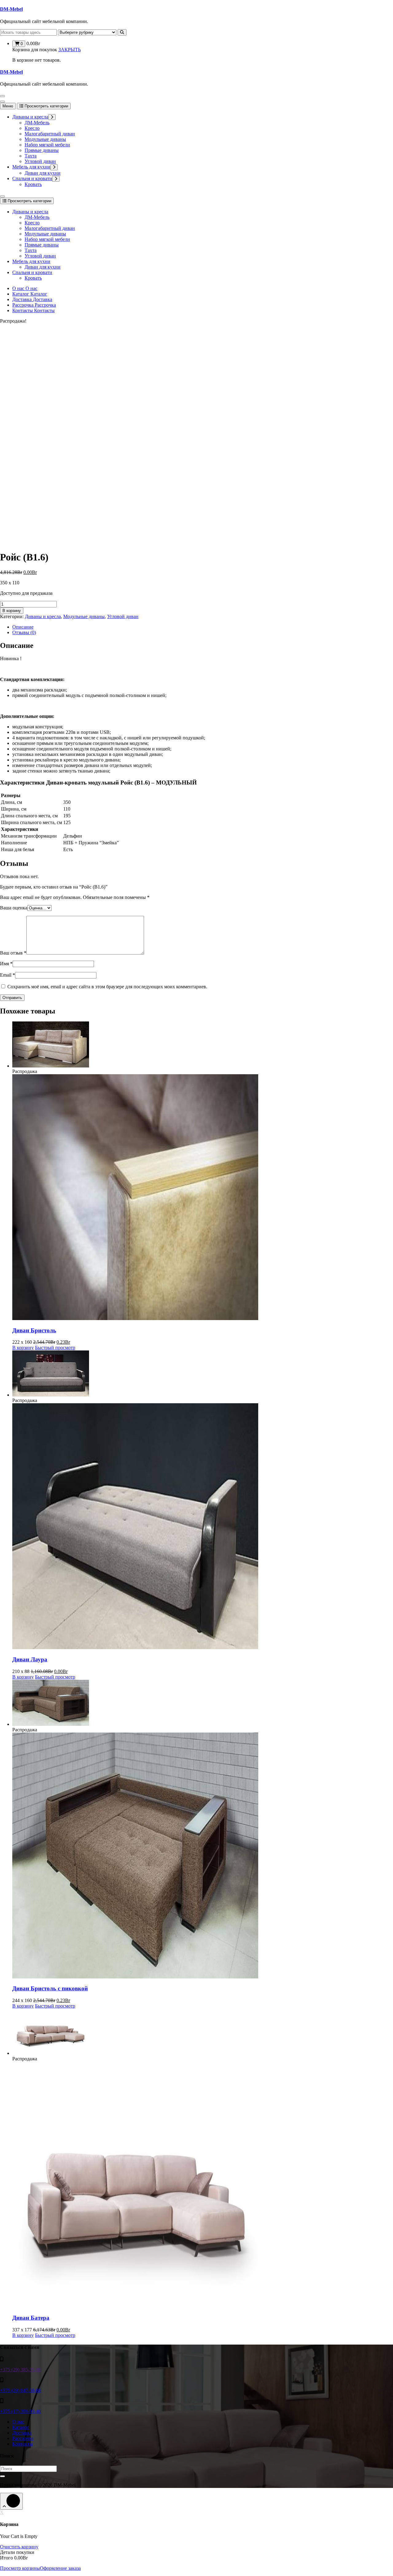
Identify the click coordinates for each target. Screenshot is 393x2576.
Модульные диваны (45, 139)
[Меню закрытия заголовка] (2, 102)
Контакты (23, 2444)
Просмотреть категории (46, 106)
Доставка (22, 2433)
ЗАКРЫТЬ (70, 50)
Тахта (31, 156)
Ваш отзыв (13, 953)
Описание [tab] (23, 627)
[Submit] (2, 2476)
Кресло (32, 128)
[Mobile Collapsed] (52, 117)
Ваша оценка (14, 908)
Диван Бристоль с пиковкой (50, 1988)
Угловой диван (40, 161)
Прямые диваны (42, 150)
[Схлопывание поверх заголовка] (2, 196)
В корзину (12, 611)
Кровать (33, 184)
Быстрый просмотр (55, 1348)
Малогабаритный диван (50, 134)
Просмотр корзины (20, 2568)
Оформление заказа (60, 2568)
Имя (6, 964)
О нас (18, 2422)
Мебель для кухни (31, 167)
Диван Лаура (30, 1659)
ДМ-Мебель (37, 123)
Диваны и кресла (30, 117)
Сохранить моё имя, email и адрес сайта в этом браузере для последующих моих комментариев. (107, 987)
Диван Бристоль (34, 1330)
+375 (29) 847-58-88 (20, 2390)
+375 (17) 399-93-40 (20, 2411)
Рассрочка (23, 2438)
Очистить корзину (19, 2547)
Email (8, 975)
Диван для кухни (43, 173)
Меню (8, 106)
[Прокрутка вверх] (11, 2501)
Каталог (21, 2427)
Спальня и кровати (32, 178)
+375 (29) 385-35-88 (20, 2370)
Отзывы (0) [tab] (24, 632)
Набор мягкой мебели (47, 145)
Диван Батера (31, 2318)
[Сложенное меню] (2, 96)
